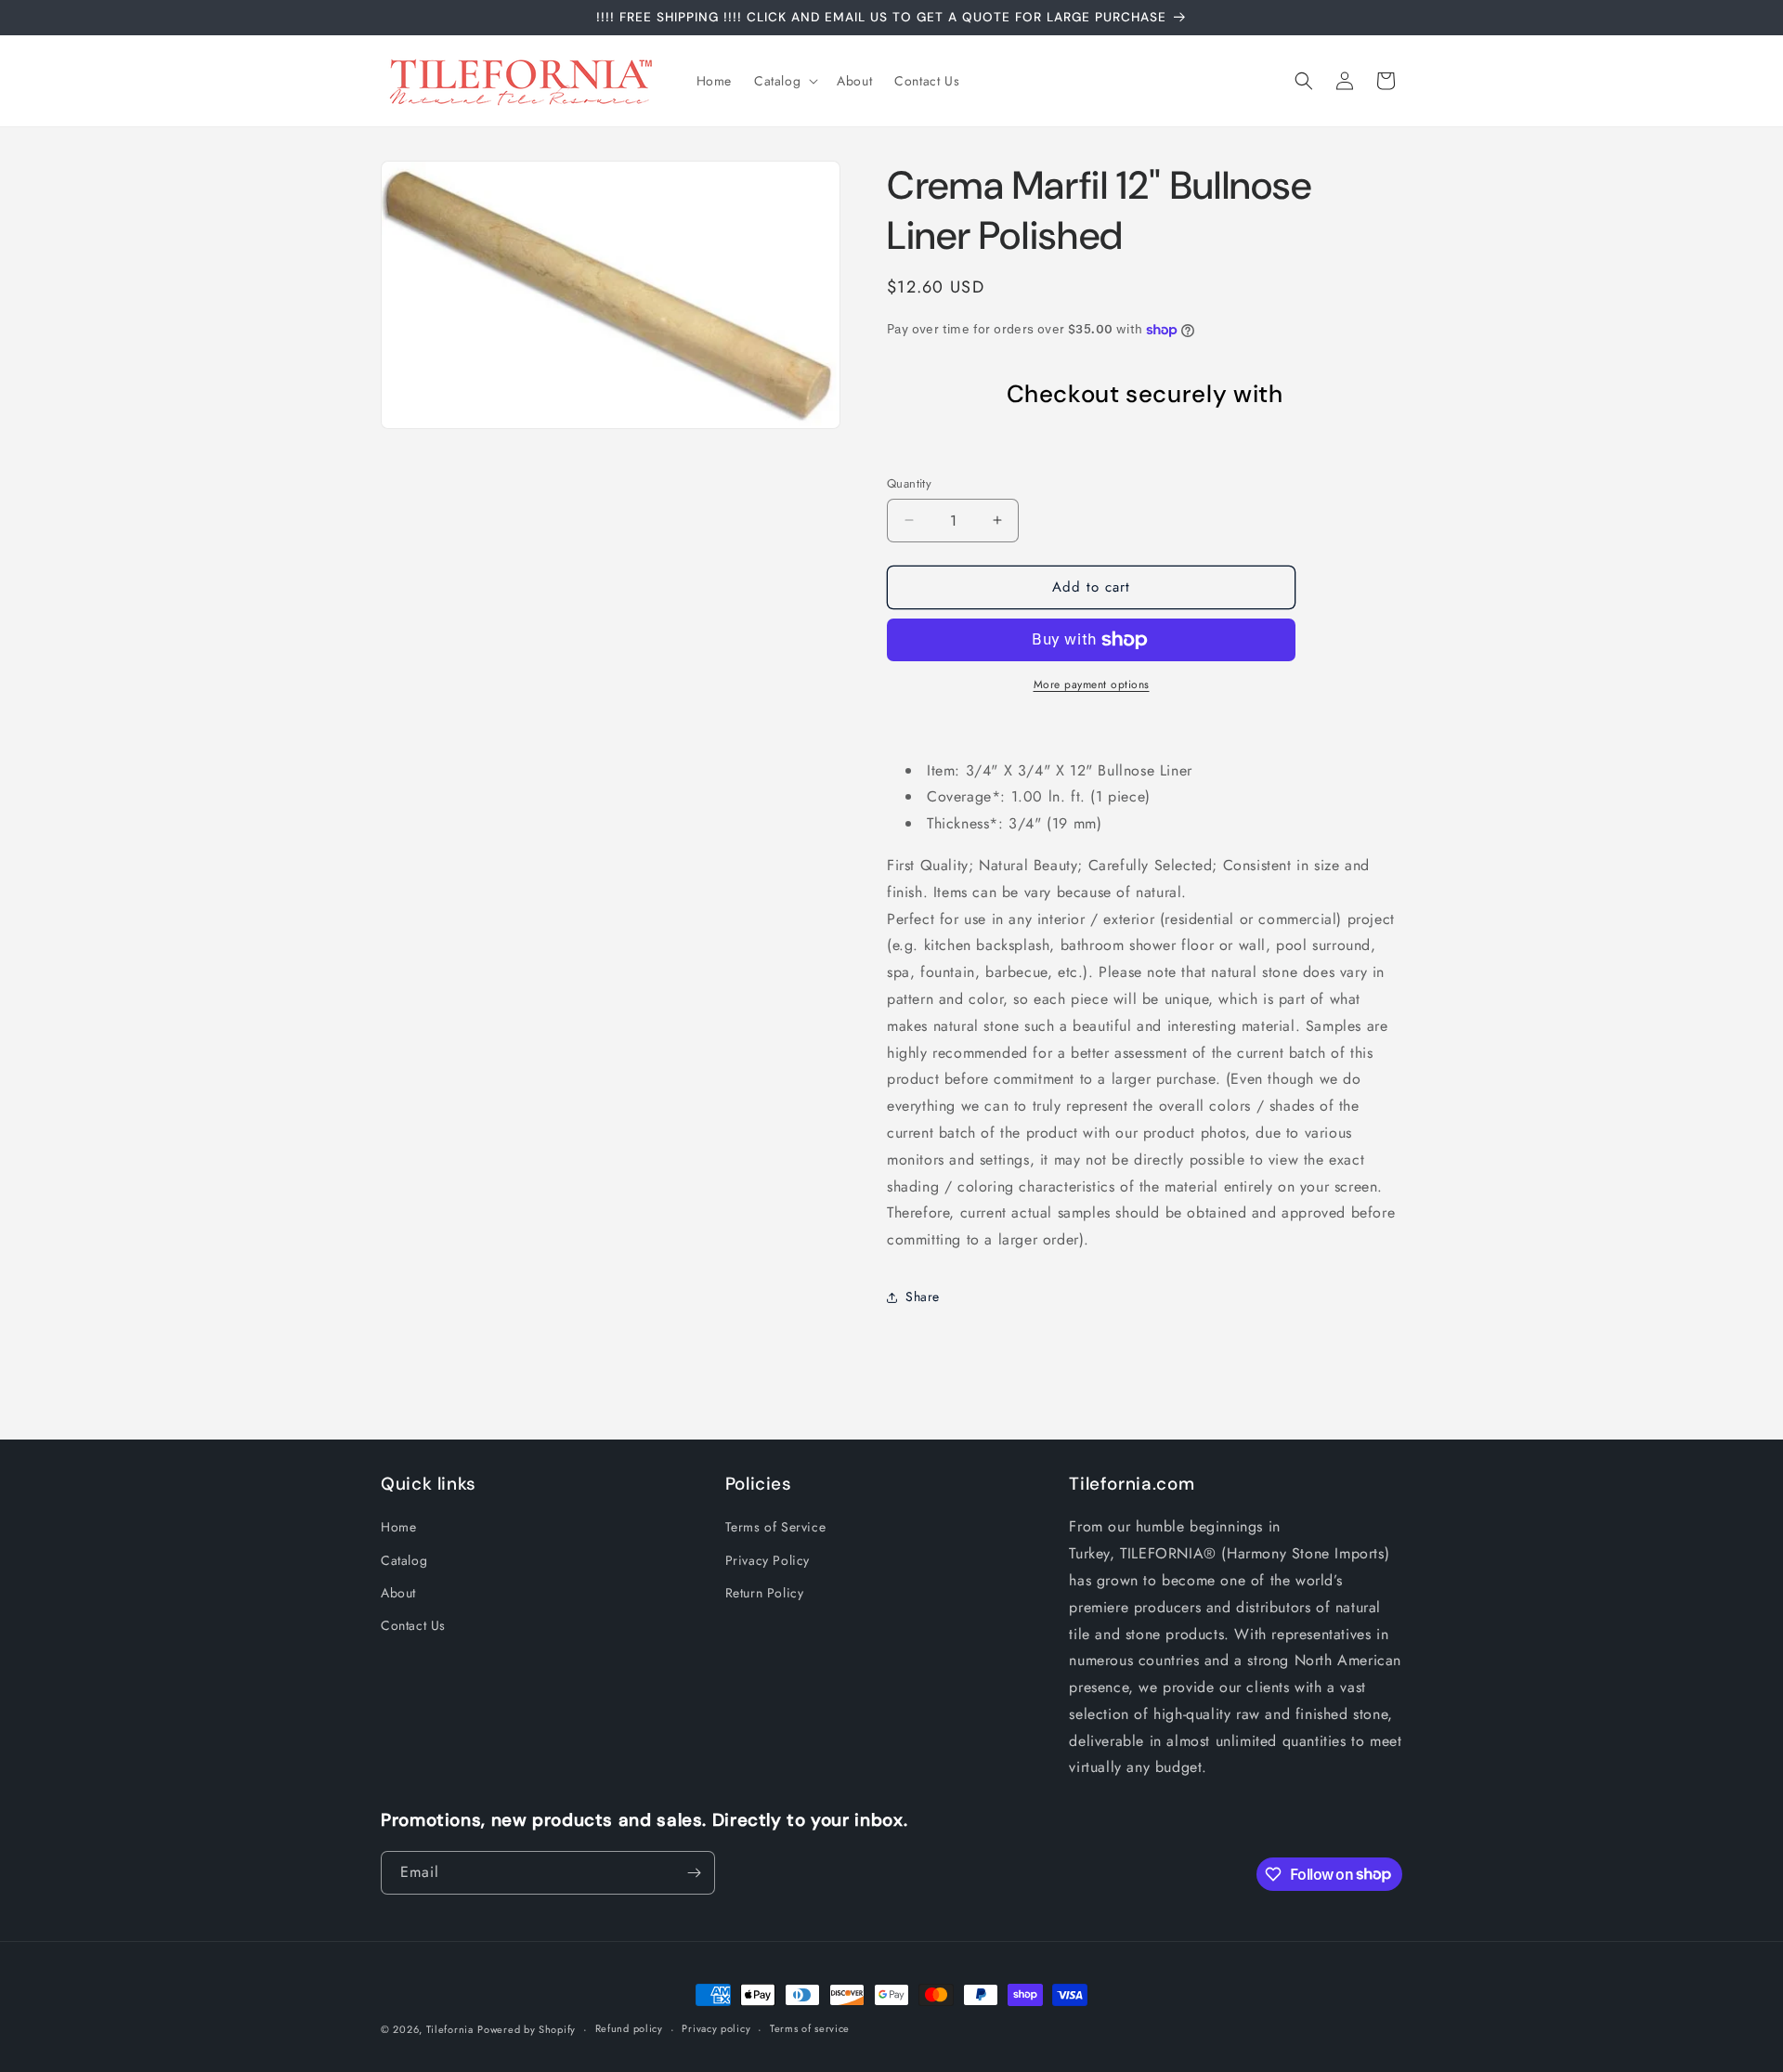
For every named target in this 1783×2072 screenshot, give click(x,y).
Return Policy (765, 1593)
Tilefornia (450, 2029)
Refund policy (629, 2028)
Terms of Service (776, 1527)
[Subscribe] (694, 1873)
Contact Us (413, 1625)
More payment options (1092, 684)
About (398, 1593)
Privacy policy (716, 2028)
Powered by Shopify (527, 2029)
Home (398, 1527)
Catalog (404, 1560)
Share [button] (923, 1297)
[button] (784, 81)
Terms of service (810, 2028)
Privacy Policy (768, 1560)
